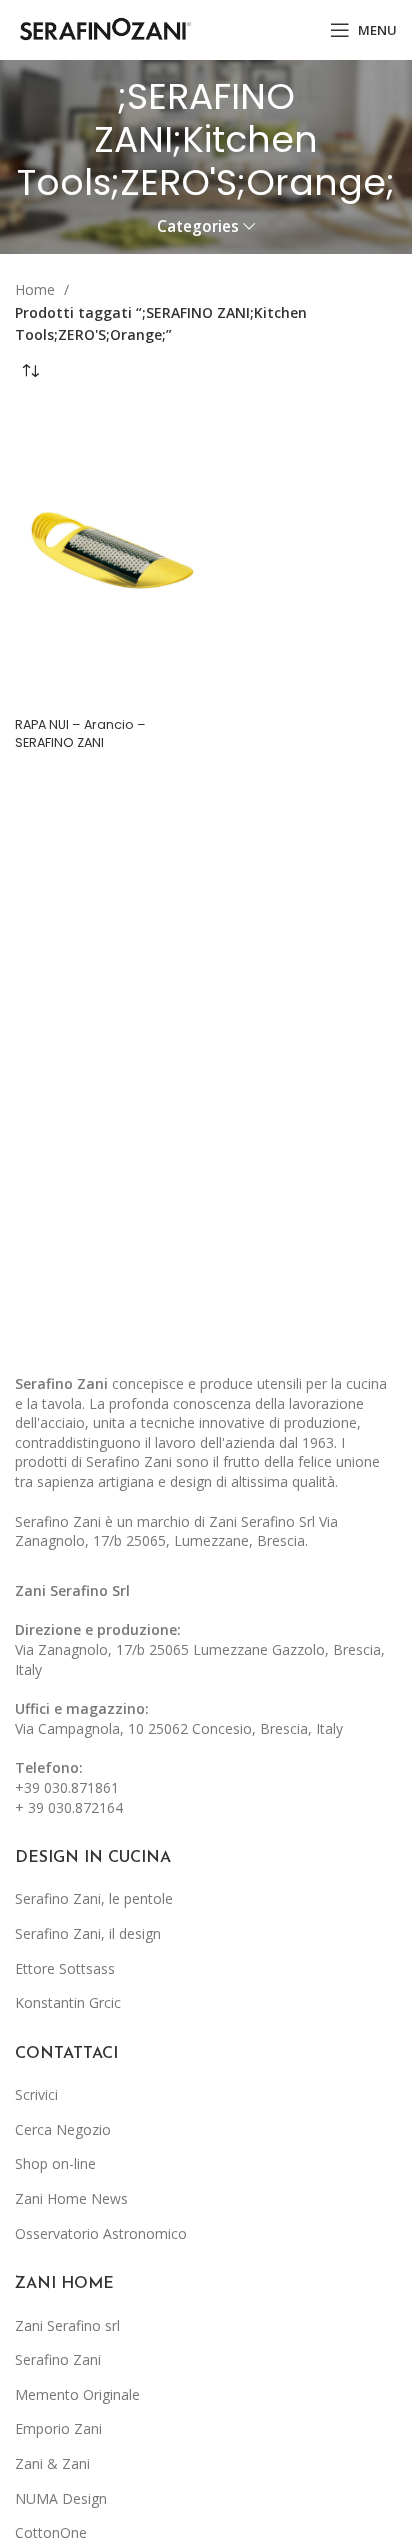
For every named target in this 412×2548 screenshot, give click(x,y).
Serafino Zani (58, 2359)
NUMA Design (61, 2498)
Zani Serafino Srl (72, 1590)
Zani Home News (71, 2198)
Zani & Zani (52, 2463)
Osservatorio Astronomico (101, 2233)
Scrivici (36, 2094)
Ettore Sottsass (65, 1968)
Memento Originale (77, 2394)
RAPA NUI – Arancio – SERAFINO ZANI (80, 733)
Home (37, 289)
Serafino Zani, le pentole (94, 1898)
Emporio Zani (58, 2428)
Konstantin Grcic (68, 2002)
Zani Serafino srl (67, 2325)
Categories (198, 226)
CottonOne (51, 2532)
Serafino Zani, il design (88, 1933)
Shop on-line (55, 2163)
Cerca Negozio (63, 2129)
